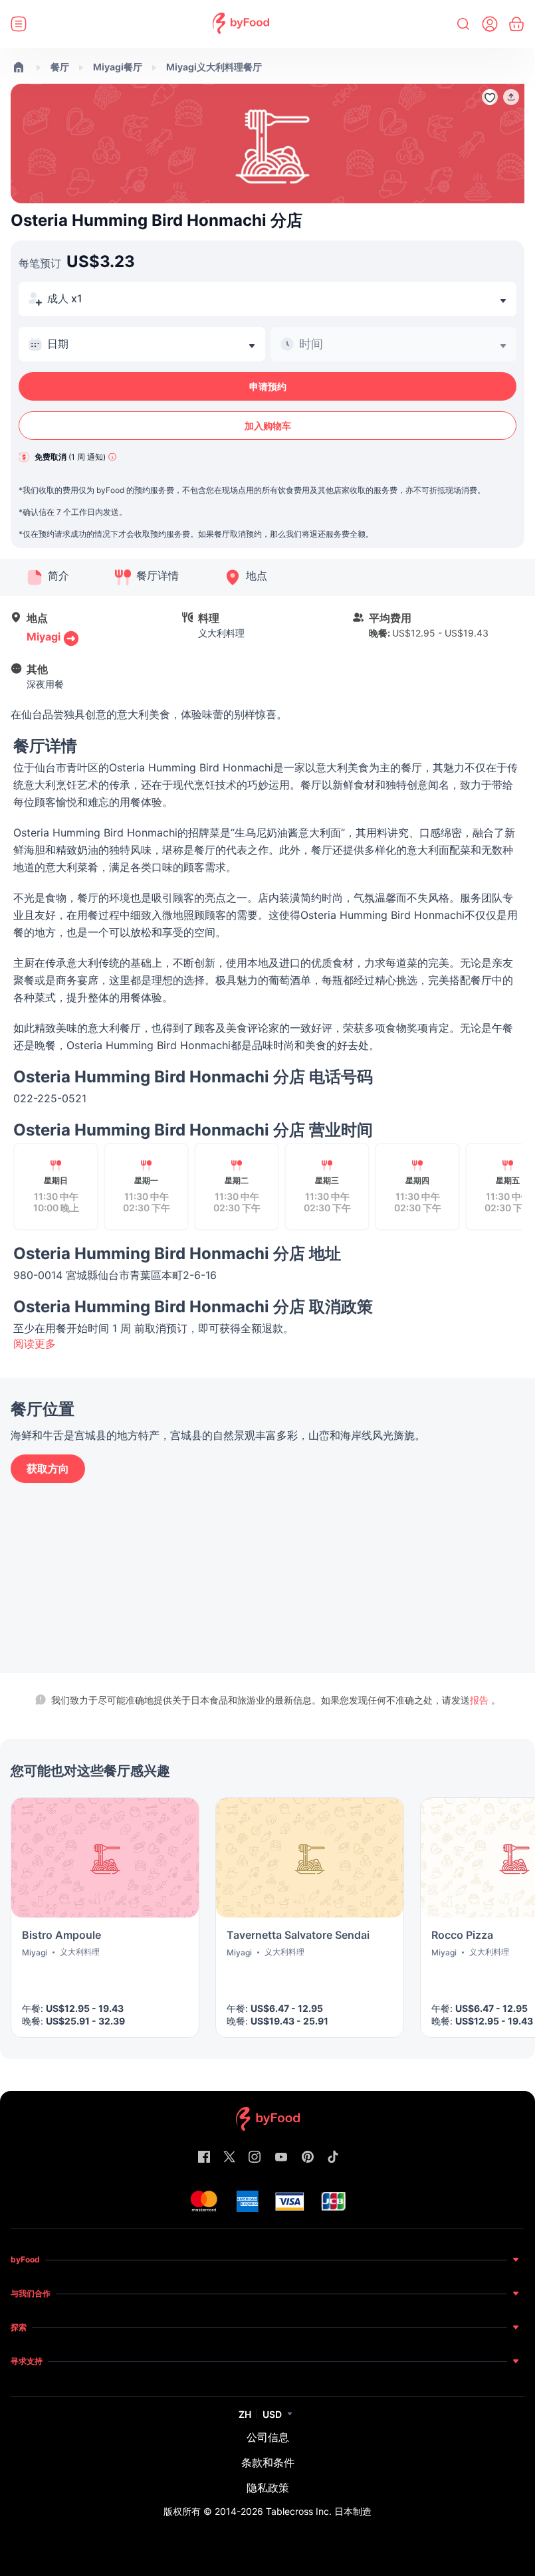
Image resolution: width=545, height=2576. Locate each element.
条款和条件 (268, 2462)
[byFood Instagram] (255, 2158)
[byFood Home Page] (241, 24)
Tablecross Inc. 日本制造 (319, 2511)
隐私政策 (268, 2488)
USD (272, 2414)
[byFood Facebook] (204, 2158)
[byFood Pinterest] (308, 2158)
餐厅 (60, 67)
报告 (481, 1700)
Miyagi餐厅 (118, 67)
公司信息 (268, 2437)
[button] (511, 97)
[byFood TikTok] (333, 2158)
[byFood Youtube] (281, 2158)
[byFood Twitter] (229, 2158)
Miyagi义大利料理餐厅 (214, 67)
